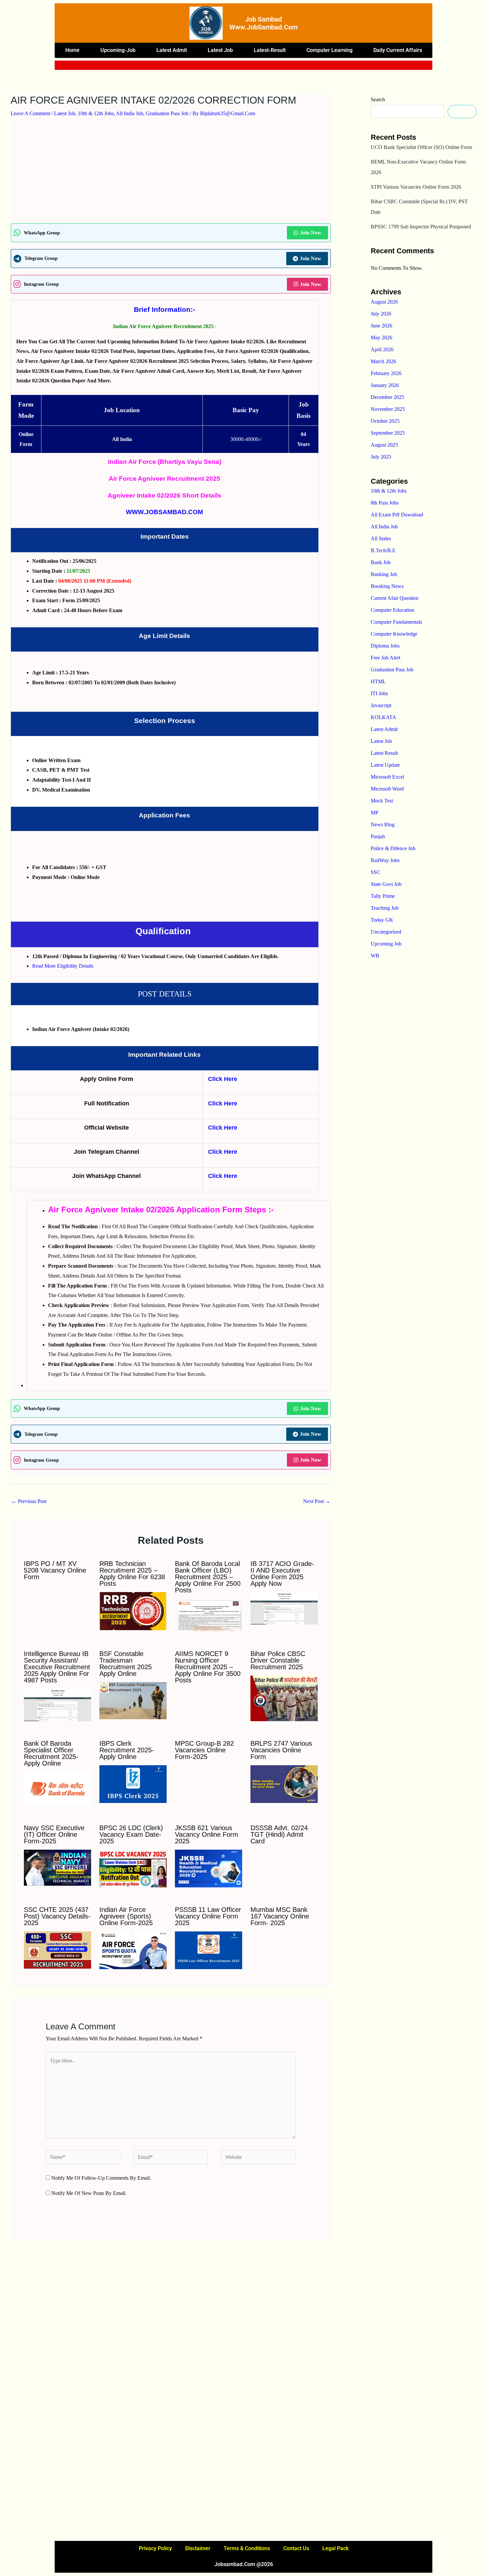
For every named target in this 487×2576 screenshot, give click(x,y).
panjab (378, 836)
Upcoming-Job (118, 50)
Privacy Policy (155, 2548)
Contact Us (296, 2548)
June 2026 (381, 326)
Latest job (220, 50)
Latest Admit (172, 50)
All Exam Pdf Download (397, 515)
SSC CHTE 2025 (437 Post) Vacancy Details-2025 (57, 1916)
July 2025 (381, 457)
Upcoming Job (386, 944)
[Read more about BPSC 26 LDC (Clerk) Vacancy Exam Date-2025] (133, 1868)
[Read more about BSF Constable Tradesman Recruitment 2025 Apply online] (133, 1700)
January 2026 (385, 385)
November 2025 (388, 409)
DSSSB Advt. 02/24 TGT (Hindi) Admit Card (279, 1834)
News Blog (383, 825)
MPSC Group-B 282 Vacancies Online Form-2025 (204, 1750)
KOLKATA (383, 717)
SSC (376, 872)
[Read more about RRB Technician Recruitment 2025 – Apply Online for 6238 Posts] (133, 1610)
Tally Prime (383, 896)
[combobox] (229, 65)
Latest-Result (270, 50)
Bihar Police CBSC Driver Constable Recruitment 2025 (278, 1660)
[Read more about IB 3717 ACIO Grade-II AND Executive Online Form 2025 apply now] (284, 1608)
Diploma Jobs (385, 646)
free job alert (385, 658)
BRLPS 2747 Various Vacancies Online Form (281, 1750)
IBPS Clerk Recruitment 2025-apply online (127, 1750)
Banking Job (384, 574)
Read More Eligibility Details (63, 966)
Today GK (382, 920)
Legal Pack (335, 2548)
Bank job (381, 562)
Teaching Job (385, 908)
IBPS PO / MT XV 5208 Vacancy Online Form (55, 1570)
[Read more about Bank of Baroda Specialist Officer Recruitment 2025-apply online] (57, 1788)
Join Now (311, 233)
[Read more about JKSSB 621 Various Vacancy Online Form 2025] (209, 1868)
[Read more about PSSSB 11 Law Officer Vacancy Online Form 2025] (209, 1950)
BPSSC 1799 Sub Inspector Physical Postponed (421, 227)
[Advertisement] (171, 174)
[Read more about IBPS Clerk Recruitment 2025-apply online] (133, 1784)
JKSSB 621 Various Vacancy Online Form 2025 (207, 1834)
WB (375, 956)
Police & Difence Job (393, 848)
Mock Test (382, 801)
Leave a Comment (30, 113)
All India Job (130, 113)
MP (375, 813)
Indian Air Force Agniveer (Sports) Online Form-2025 (126, 1916)
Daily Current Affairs (398, 50)
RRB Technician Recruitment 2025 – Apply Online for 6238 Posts (132, 1574)
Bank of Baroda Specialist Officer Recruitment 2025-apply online (51, 1753)
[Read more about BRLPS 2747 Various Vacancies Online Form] (284, 1784)
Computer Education (392, 610)
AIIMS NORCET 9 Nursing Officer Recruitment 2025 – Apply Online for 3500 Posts (208, 1667)
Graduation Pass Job (167, 113)
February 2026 (386, 373)
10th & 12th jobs (96, 113)
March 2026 (383, 361)
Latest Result (384, 753)
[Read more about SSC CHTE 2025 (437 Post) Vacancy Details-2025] (57, 1950)
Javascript (381, 705)
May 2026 (381, 338)
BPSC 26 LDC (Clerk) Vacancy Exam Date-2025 (131, 1834)
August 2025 (384, 445)
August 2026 (384, 302)
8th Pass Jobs (385, 503)
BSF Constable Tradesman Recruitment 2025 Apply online (126, 1664)
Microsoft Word (387, 789)
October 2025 (385, 421)
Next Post (317, 1501)
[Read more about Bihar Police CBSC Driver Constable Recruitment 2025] (284, 1698)
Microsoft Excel (387, 777)
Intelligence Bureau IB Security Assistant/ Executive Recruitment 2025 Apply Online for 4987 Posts (57, 1667)
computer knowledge (394, 634)
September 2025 (388, 433)
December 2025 (387, 397)
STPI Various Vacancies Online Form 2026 (416, 187)
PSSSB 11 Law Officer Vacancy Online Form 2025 (208, 1916)
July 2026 (381, 314)
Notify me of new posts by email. (89, 2193)
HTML (378, 681)
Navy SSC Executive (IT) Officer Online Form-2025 (54, 1834)
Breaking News (387, 586)
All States (381, 538)
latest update (385, 765)
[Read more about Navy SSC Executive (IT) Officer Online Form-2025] (57, 1867)
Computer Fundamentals (396, 622)
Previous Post (29, 1501)
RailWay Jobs (385, 860)
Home (72, 50)
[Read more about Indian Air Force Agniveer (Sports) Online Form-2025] (133, 1950)
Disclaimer (198, 2548)
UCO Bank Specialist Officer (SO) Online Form (421, 147)
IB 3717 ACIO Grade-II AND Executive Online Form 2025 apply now (282, 1574)
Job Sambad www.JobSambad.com (263, 23)
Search (378, 99)
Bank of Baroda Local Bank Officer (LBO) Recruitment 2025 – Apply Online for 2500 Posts (208, 1577)
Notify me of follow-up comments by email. (101, 2178)
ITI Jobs (379, 693)
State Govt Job (386, 884)
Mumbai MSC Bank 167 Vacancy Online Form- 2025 (280, 1916)
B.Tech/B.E (383, 550)
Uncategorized (386, 932)
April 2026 (382, 349)
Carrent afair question (395, 598)
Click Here (223, 1079)
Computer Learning (329, 50)
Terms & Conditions (247, 2548)
